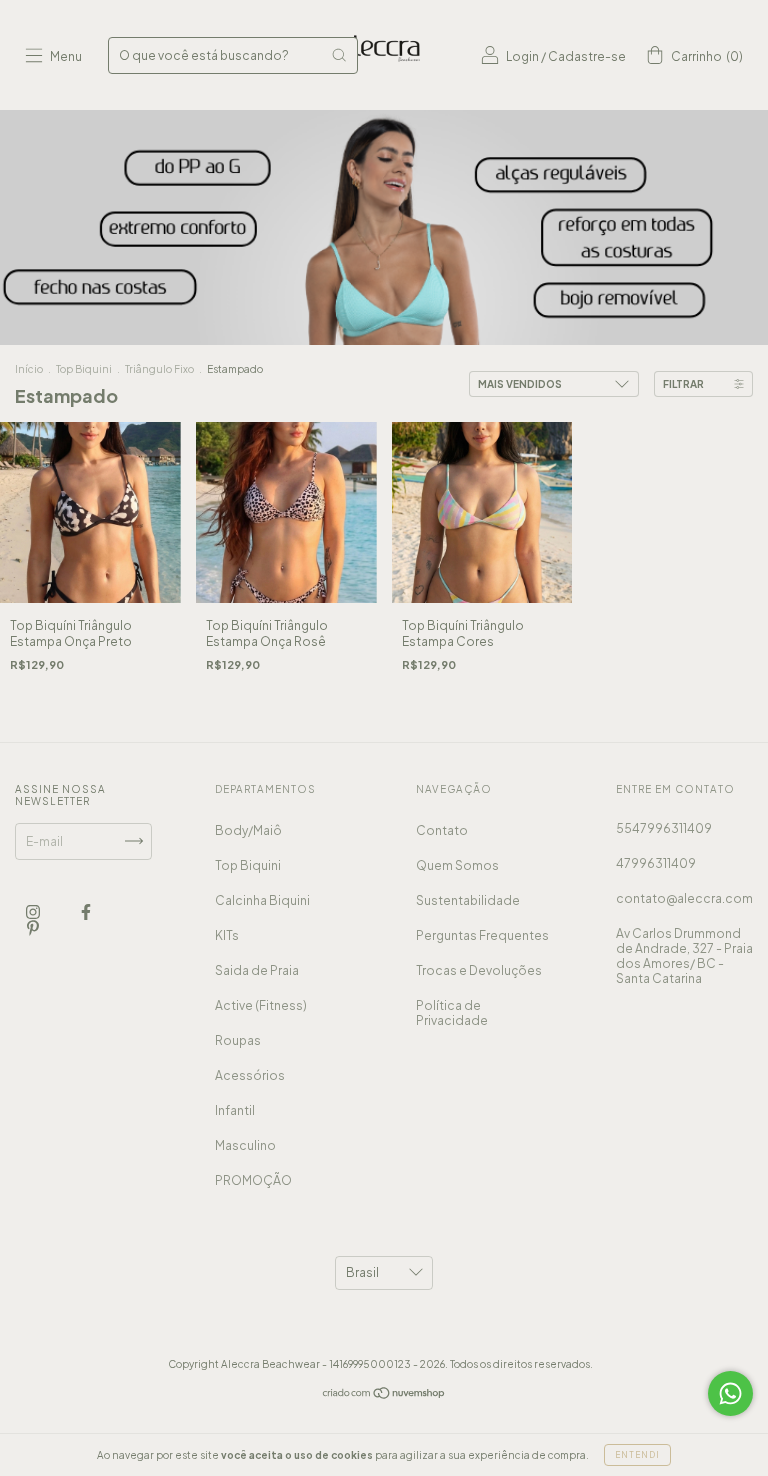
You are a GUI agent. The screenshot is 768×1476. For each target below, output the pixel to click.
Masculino (245, 1145)
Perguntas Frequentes (482, 935)
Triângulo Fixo (159, 369)
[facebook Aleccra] (86, 911)
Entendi (637, 1455)
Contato (442, 830)
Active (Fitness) (261, 1005)
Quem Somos (457, 865)
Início (29, 369)
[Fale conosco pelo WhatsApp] (730, 1393)
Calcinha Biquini (262, 900)
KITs (227, 935)
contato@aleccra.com (684, 898)
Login (522, 56)
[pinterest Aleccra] (33, 927)
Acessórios (250, 1075)
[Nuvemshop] (384, 1395)
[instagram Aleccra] (34, 911)
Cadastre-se (587, 56)
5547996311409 (664, 828)
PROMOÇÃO (253, 1180)
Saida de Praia (257, 970)
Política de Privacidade (452, 1013)
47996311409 (656, 863)
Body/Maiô (248, 830)
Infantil (235, 1110)
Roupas (238, 1040)
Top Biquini (84, 369)
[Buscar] (339, 55)
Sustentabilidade (468, 900)
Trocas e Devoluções (479, 970)
